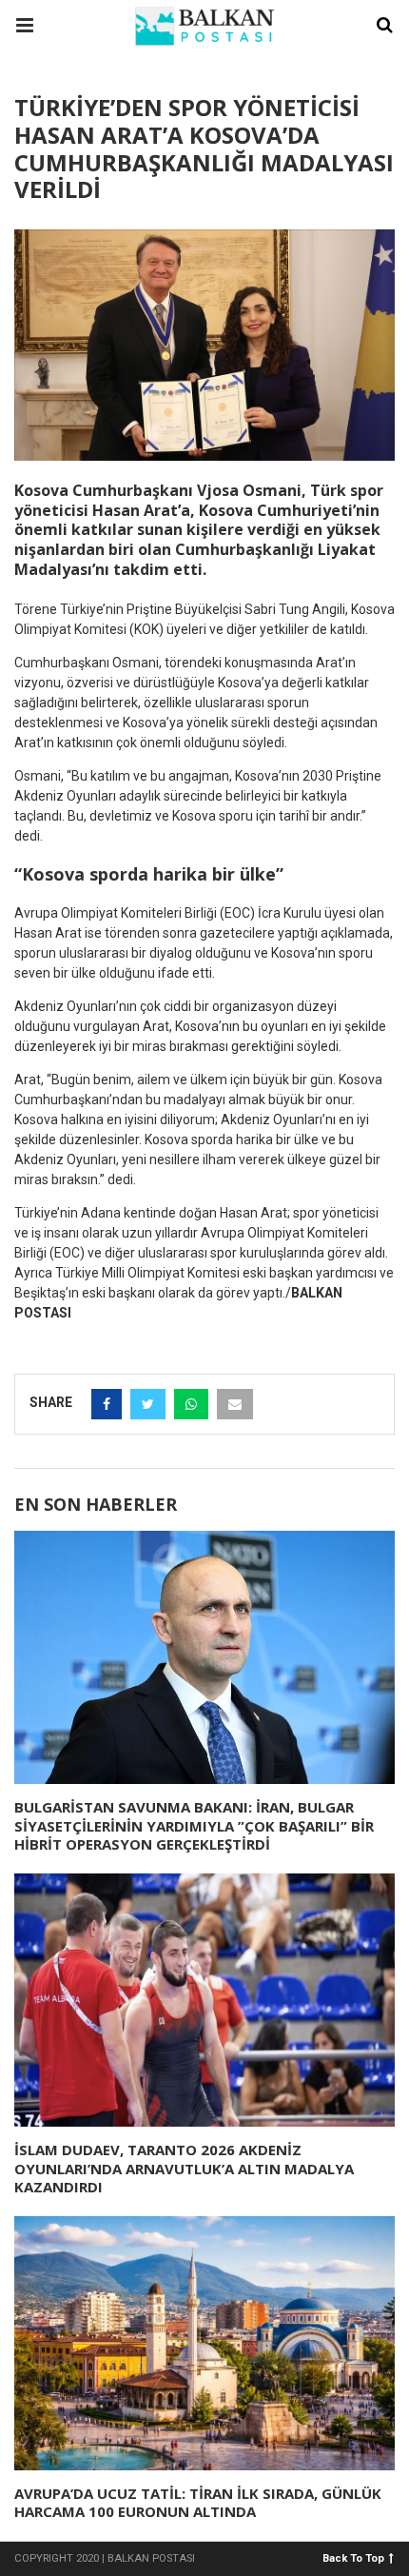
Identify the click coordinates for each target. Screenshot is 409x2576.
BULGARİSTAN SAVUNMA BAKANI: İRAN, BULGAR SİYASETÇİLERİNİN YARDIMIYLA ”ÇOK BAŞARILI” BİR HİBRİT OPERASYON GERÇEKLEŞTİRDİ (194, 1825)
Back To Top (353, 2557)
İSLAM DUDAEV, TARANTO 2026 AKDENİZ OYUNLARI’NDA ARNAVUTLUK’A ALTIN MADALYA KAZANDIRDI (184, 2168)
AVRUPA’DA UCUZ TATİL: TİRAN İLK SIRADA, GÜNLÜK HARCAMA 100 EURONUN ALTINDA (198, 2503)
